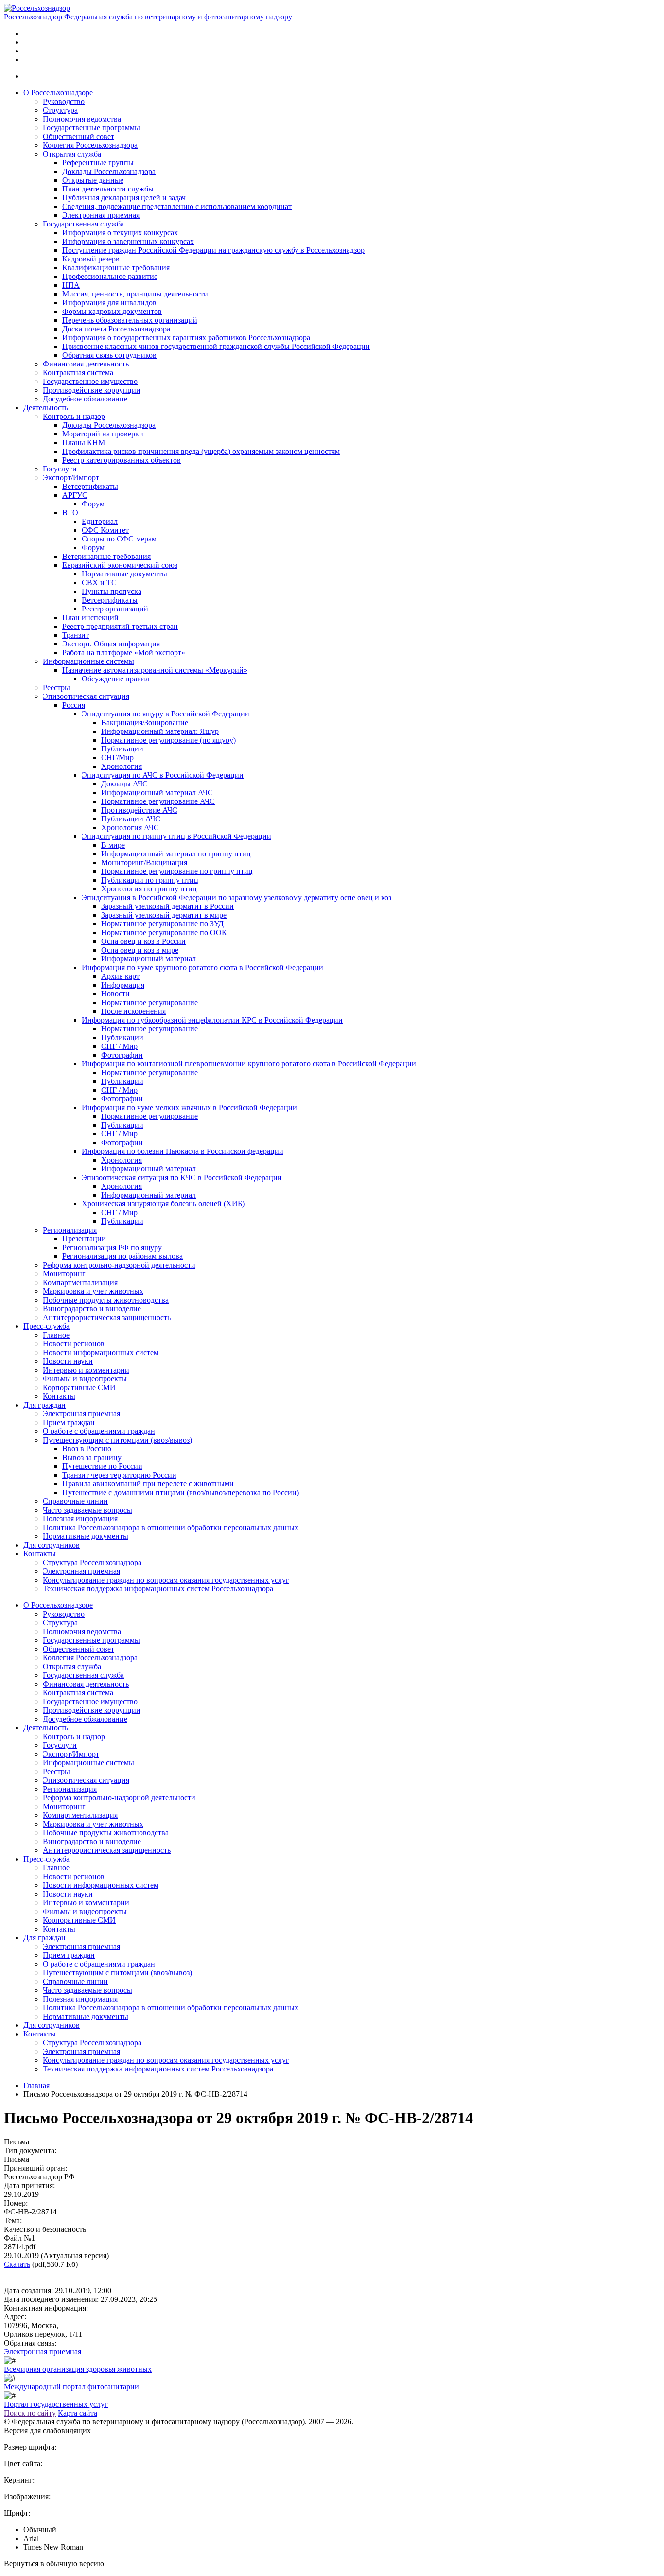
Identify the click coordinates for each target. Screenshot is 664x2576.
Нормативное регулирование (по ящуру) (168, 740)
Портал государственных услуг (56, 2404)
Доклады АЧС (124, 784)
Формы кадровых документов (112, 311)
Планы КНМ (84, 443)
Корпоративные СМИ (79, 1387)
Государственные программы (91, 128)
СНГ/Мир (117, 757)
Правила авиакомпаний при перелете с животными (148, 1484)
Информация (123, 985)
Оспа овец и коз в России (143, 941)
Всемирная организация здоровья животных (78, 2369)
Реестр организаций (115, 609)
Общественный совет (79, 136)
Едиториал (100, 521)
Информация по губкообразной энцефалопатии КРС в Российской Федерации (212, 1020)
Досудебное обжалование (85, 399)
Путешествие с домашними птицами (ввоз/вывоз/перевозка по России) (181, 1492)
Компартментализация (80, 1282)
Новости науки (68, 1361)
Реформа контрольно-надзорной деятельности (119, 1265)
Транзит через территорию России (119, 1475)
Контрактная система (78, 373)
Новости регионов (74, 1344)
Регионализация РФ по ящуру (112, 1247)
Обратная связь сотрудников (109, 355)
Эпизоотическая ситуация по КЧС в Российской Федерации (182, 1177)
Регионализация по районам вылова (122, 1256)
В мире (113, 845)
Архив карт (120, 976)
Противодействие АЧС (139, 810)
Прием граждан (69, 1422)
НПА (71, 285)
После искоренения (133, 1011)
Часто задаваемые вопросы (87, 1510)
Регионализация (70, 1230)
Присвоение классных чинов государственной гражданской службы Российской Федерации (216, 346)
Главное (56, 1335)
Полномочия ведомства (82, 119)
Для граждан (44, 1405)
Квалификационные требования (116, 268)
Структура (60, 110)
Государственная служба (83, 224)
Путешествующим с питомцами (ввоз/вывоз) (117, 1440)
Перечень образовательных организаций (130, 320)
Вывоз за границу (92, 1457)
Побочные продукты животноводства (106, 1300)
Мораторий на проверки (103, 434)
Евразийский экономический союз (120, 565)
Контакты (59, 1396)
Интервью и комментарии (86, 1370)
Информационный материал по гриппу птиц (176, 854)
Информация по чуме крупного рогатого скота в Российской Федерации (202, 967)
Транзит (76, 635)
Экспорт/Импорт (71, 478)
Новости (115, 994)
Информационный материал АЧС (157, 792)
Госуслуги (60, 469)
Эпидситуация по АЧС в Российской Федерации (163, 775)
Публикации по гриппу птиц (150, 880)
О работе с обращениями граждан (99, 1431)
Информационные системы (88, 661)
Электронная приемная (101, 215)
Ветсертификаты (90, 486)
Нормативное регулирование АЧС (158, 801)
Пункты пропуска (112, 591)
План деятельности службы (108, 189)
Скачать (17, 2264)
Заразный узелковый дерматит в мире (164, 915)
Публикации (122, 749)
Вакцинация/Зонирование (145, 722)
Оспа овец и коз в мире (140, 950)
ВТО (70, 513)
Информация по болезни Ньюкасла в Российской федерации (183, 1151)
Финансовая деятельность (86, 364)
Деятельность (46, 408)
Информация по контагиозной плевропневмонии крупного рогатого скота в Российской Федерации (249, 1064)
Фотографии (122, 1055)
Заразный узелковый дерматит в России (167, 906)
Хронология (122, 766)
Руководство (64, 101)
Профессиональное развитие (110, 276)
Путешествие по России (102, 1466)
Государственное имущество (90, 381)
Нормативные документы (124, 574)
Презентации (84, 1239)
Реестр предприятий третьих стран (120, 626)
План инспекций (90, 618)
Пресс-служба (46, 1326)
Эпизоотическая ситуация (86, 696)
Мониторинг (64, 1274)
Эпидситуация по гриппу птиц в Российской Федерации (176, 836)
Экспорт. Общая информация (111, 644)
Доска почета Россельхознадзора (116, 329)
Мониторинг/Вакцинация (144, 862)
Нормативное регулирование (149, 1002)
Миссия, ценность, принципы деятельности (135, 294)
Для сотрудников (52, 1545)
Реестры (56, 688)
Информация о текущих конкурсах (120, 233)
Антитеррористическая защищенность (107, 1317)
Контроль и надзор (74, 416)
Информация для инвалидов (109, 303)
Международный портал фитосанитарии (71, 2387)
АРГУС (75, 495)
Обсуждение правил (115, 679)
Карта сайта (78, 2413)
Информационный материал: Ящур (160, 731)
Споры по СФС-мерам (119, 539)
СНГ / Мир (119, 1046)
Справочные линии (75, 1501)
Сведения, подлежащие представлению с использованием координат (177, 206)
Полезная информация (80, 1519)
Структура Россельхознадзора (92, 1562)
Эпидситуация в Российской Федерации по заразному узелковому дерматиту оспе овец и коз (236, 897)
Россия (74, 705)
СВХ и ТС (99, 583)
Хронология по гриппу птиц (149, 889)
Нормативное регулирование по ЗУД (162, 924)
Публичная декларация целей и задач (124, 198)
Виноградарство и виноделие (92, 1309)
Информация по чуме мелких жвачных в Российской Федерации (189, 1107)
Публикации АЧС (131, 819)
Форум (93, 504)
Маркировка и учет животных (93, 1291)
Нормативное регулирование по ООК (164, 932)
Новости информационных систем (101, 1352)
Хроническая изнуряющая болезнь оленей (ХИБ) (163, 1204)
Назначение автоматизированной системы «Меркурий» (155, 670)
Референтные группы (98, 163)
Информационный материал (149, 959)
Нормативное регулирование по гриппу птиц (177, 871)
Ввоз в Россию (87, 1449)
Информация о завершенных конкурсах (128, 241)
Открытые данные (93, 180)
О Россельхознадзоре (58, 93)
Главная (36, 2085)
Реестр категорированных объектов (122, 460)
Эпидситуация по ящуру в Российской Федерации (166, 714)
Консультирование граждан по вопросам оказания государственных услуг (166, 1580)
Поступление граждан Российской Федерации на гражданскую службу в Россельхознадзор (213, 250)
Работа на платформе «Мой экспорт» (124, 653)
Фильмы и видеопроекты (85, 1379)
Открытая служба (72, 154)
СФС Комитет (105, 530)
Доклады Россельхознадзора (109, 171)
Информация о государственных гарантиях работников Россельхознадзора (186, 338)
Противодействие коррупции (92, 390)
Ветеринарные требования (106, 556)
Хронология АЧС (130, 827)
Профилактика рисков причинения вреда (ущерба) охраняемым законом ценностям (201, 451)
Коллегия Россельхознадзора (90, 145)
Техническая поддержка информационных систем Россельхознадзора (158, 1589)
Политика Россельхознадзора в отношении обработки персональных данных (171, 1527)
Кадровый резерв (91, 259)
